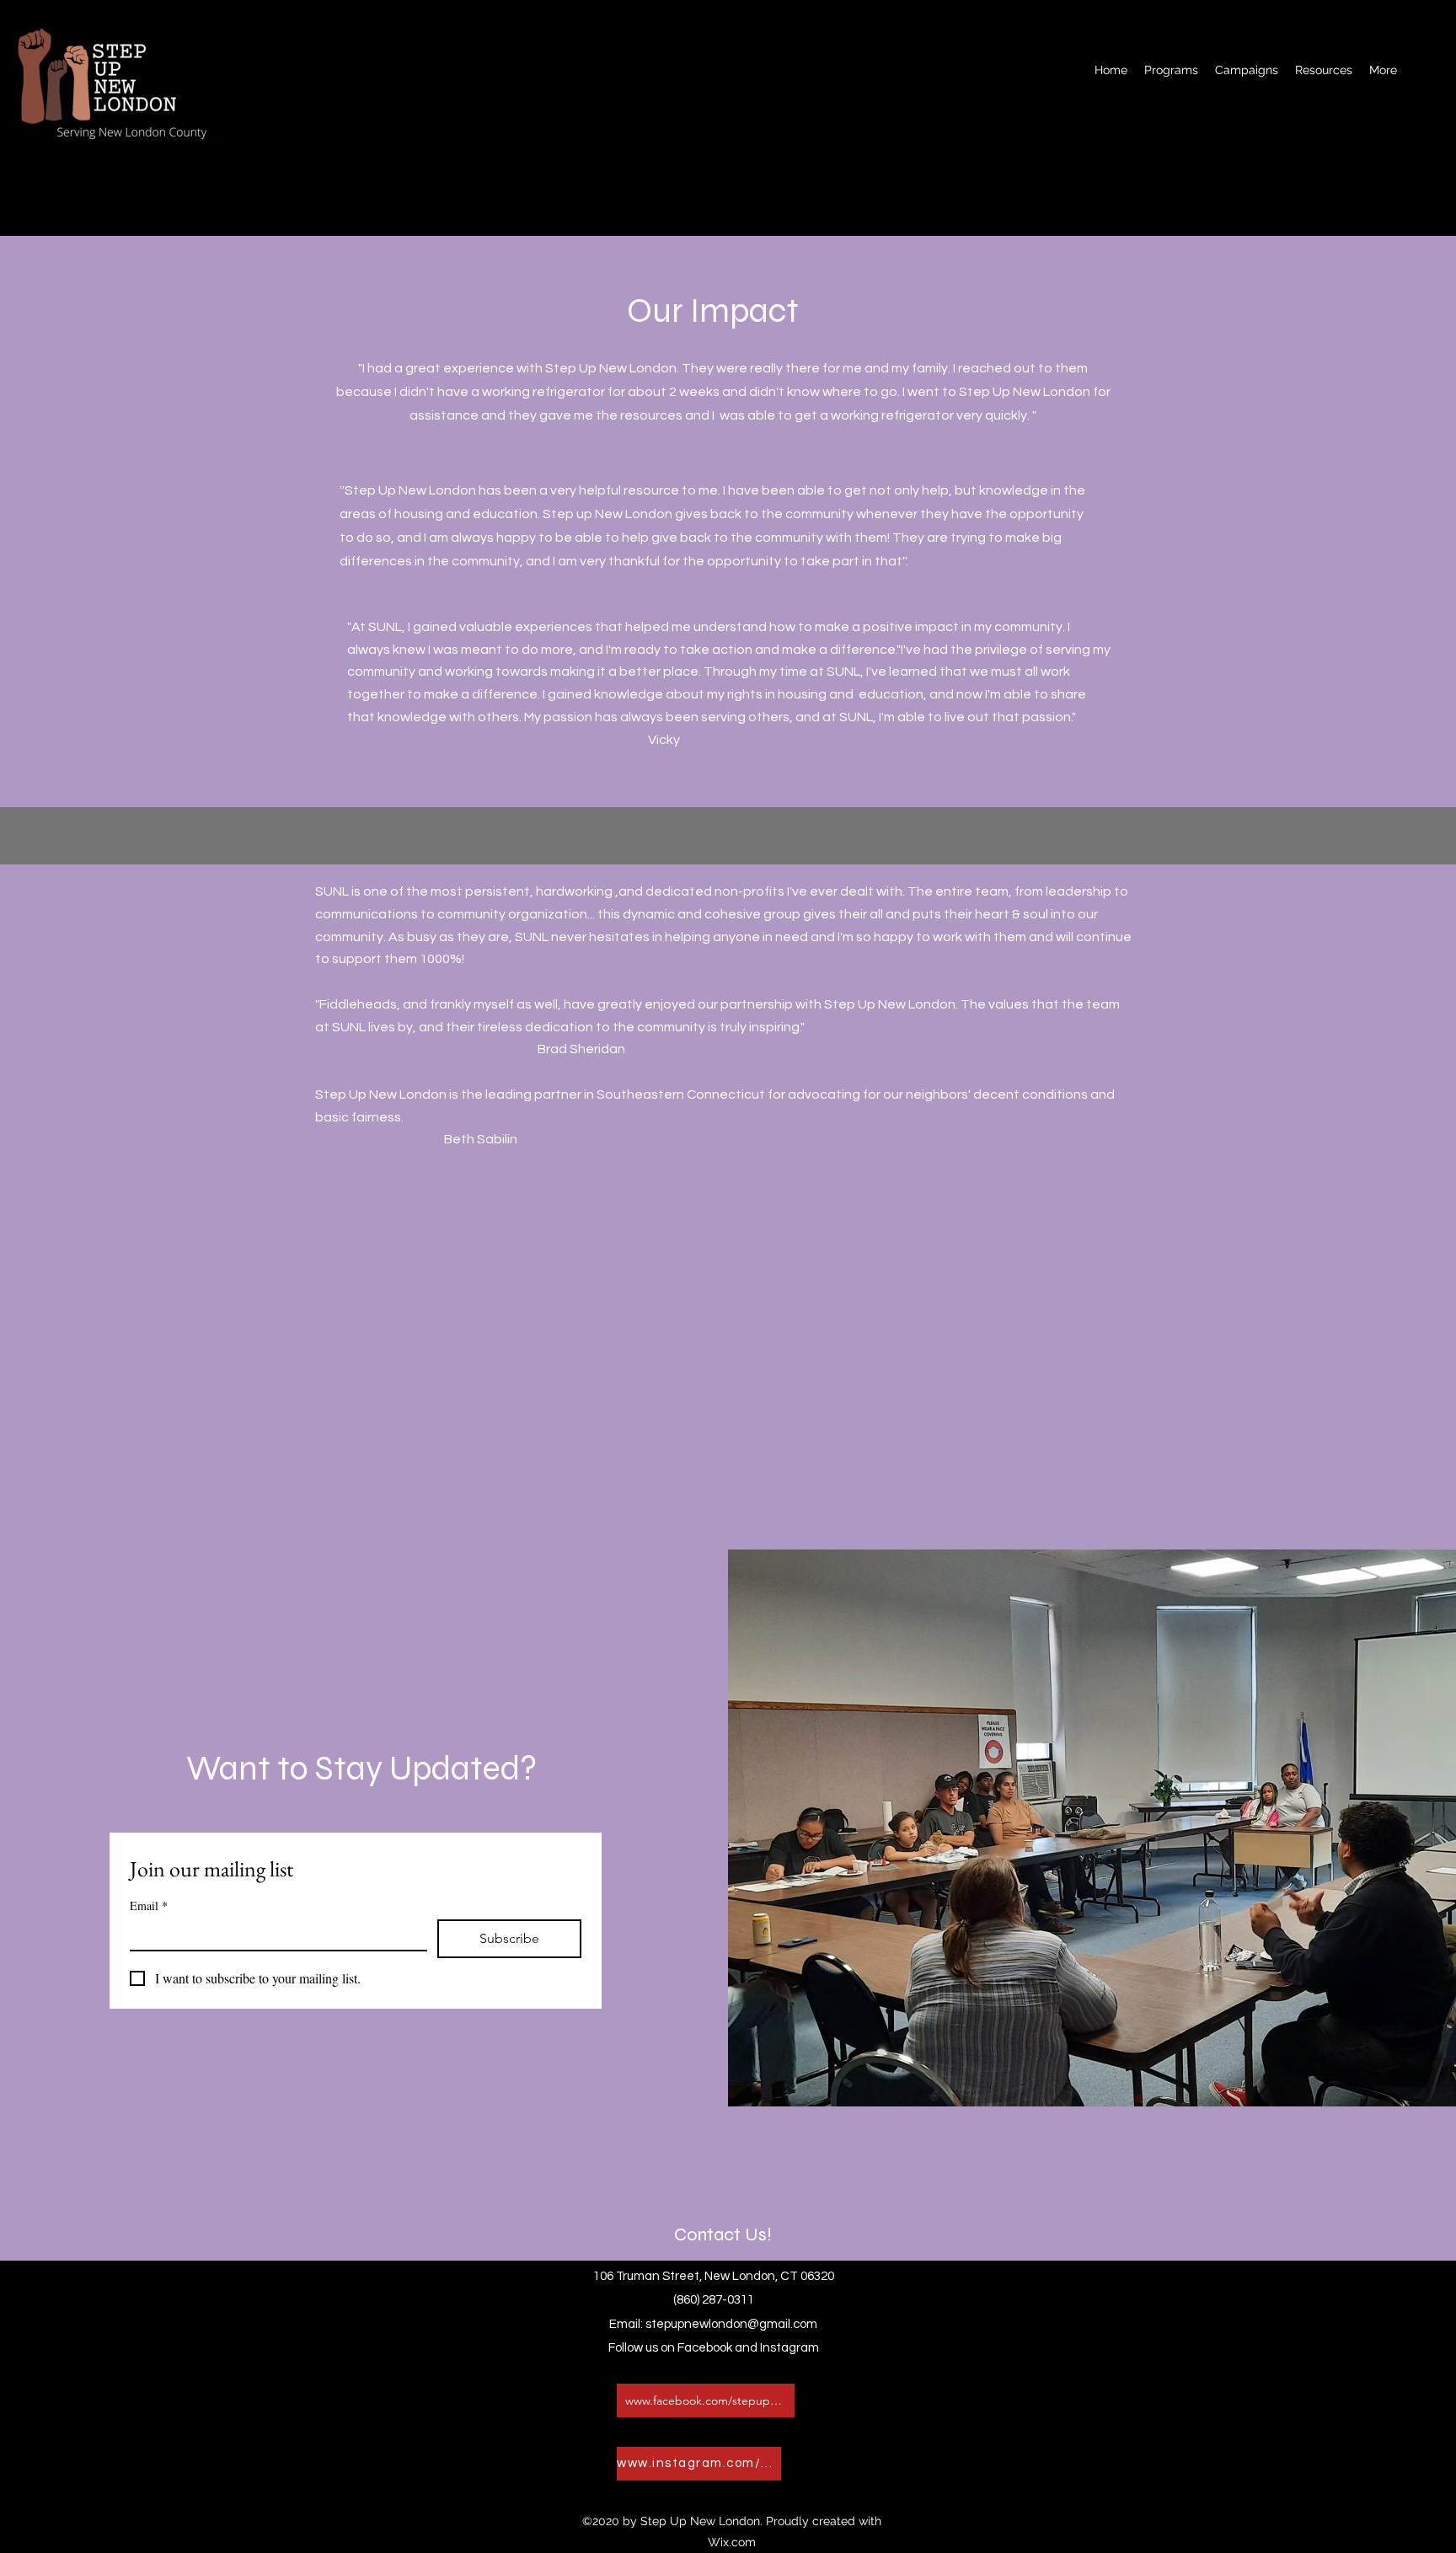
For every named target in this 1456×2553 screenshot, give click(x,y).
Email (149, 1905)
